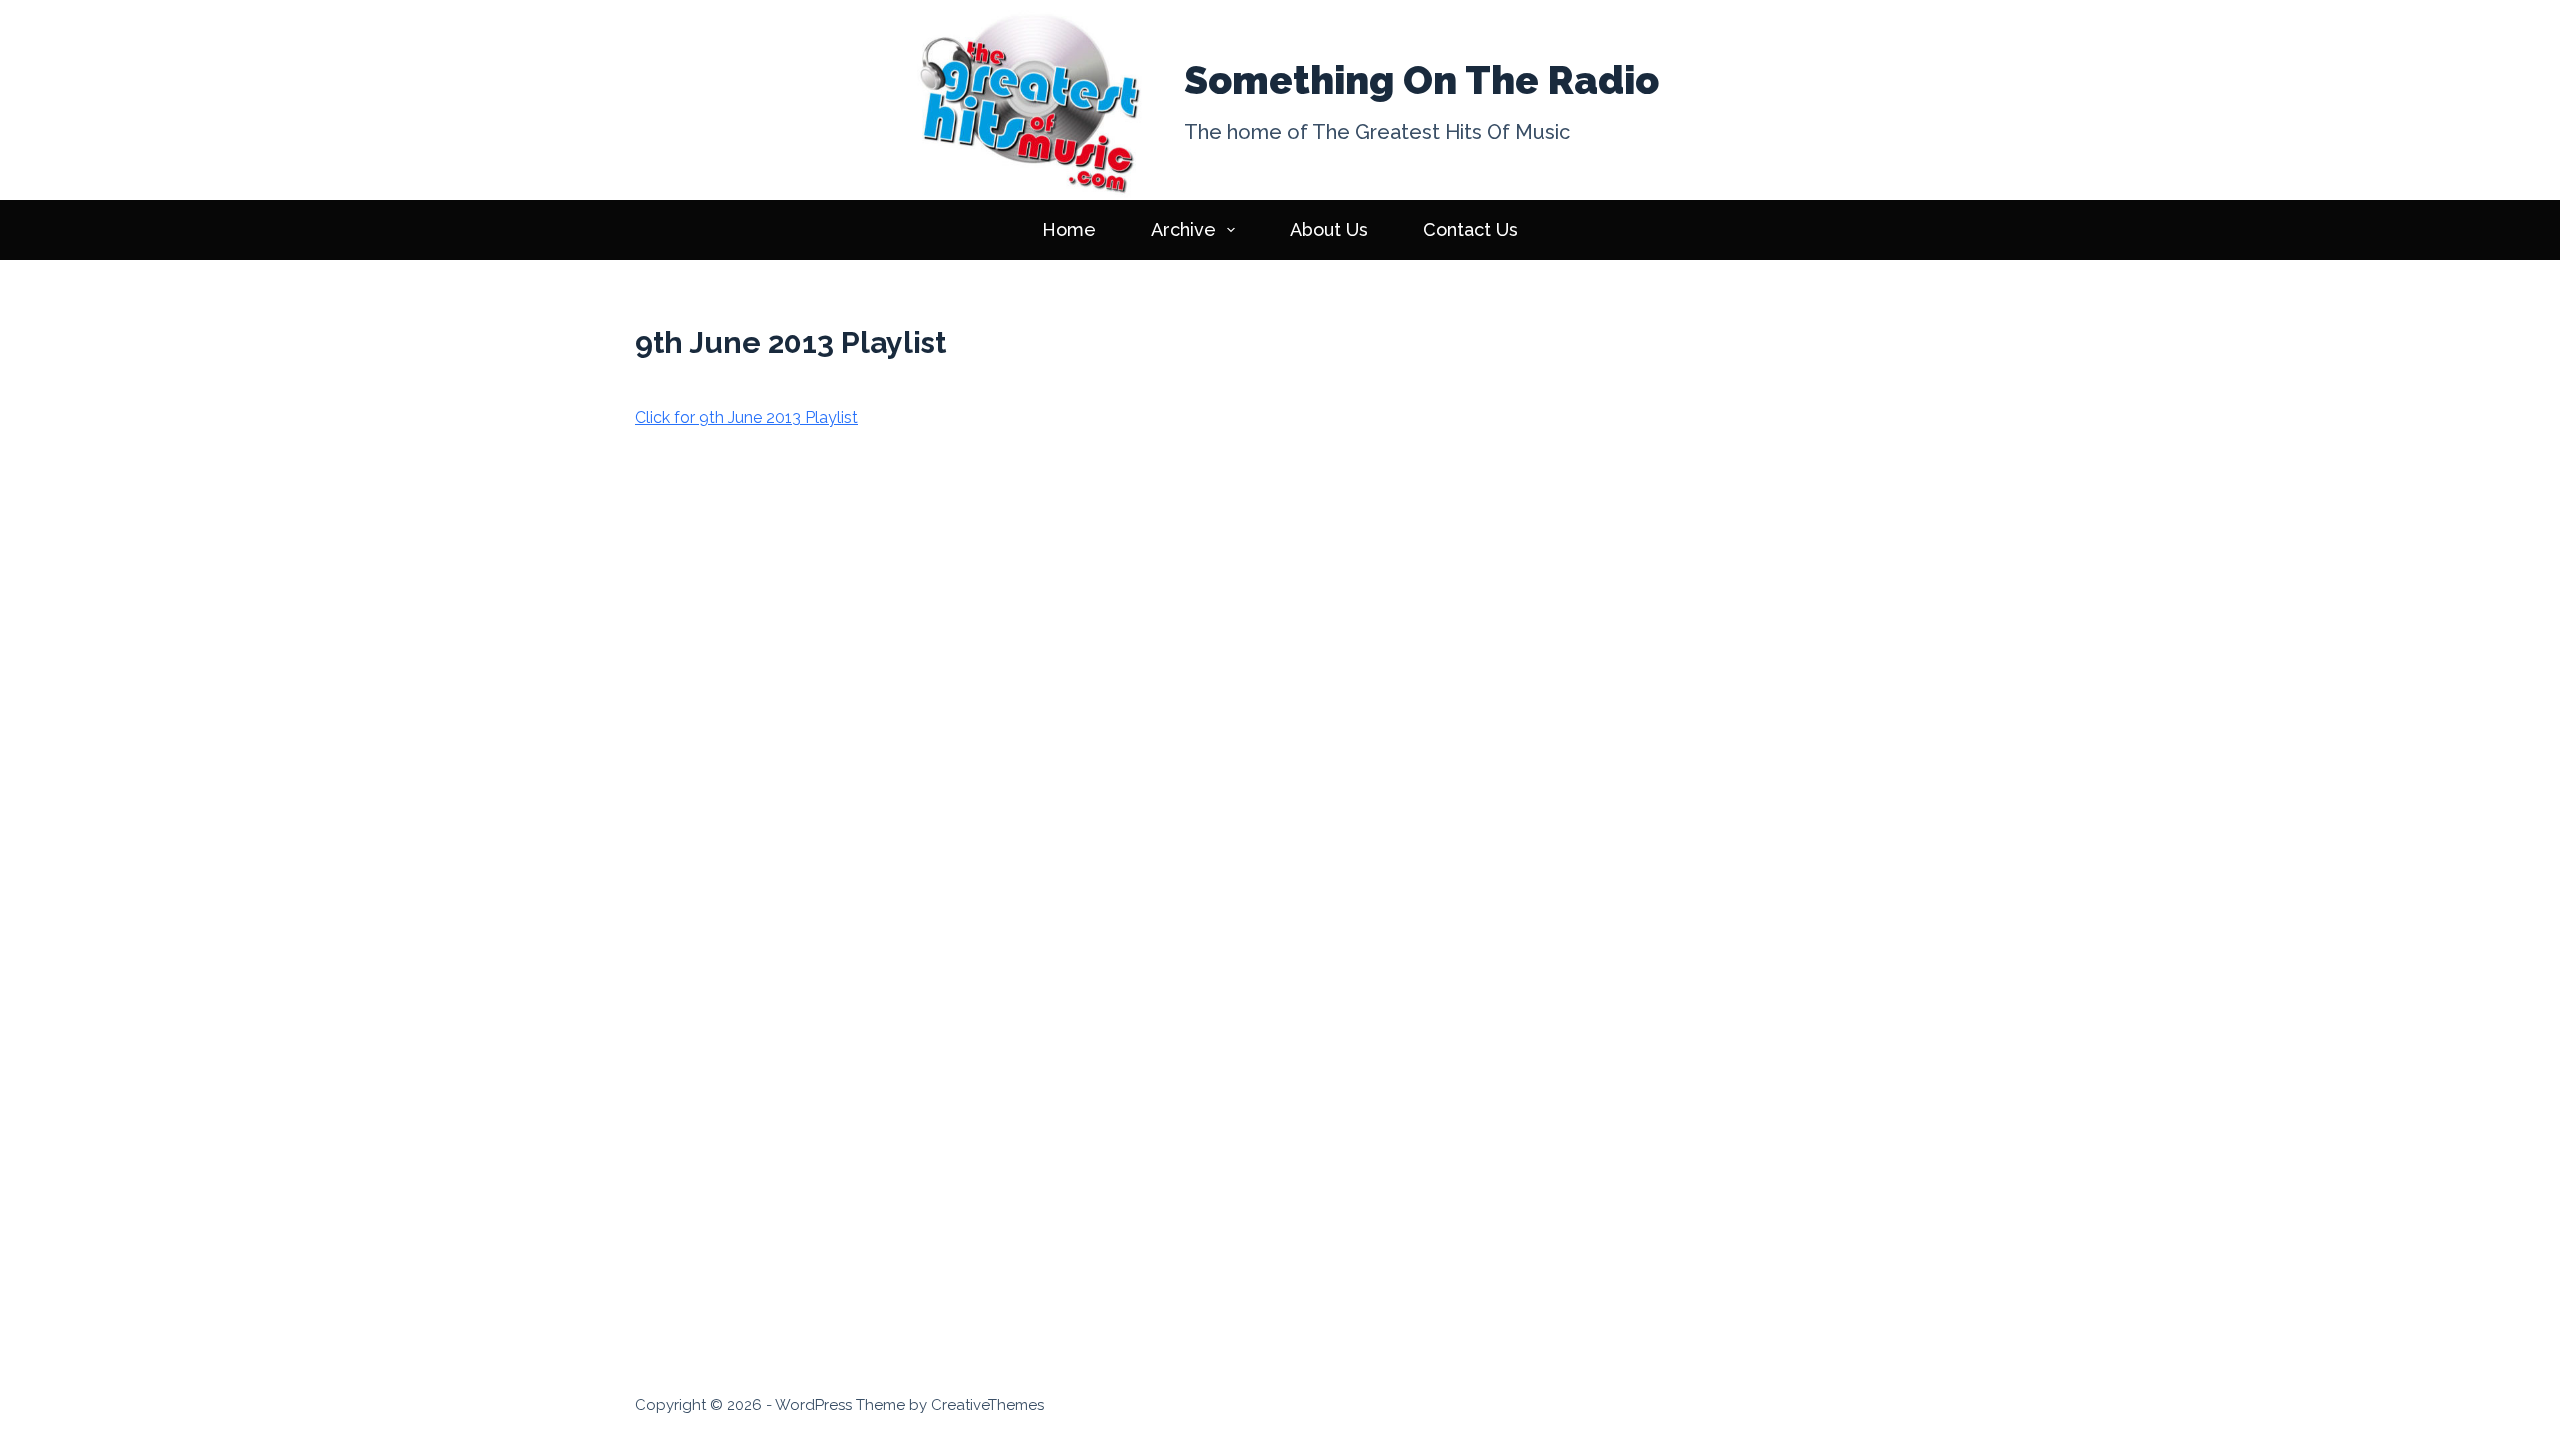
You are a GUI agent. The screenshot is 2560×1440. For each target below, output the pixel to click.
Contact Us (1470, 229)
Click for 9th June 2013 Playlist (746, 417)
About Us (1329, 229)
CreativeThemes (987, 1405)
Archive (1183, 229)
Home (1069, 229)
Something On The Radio (1421, 80)
